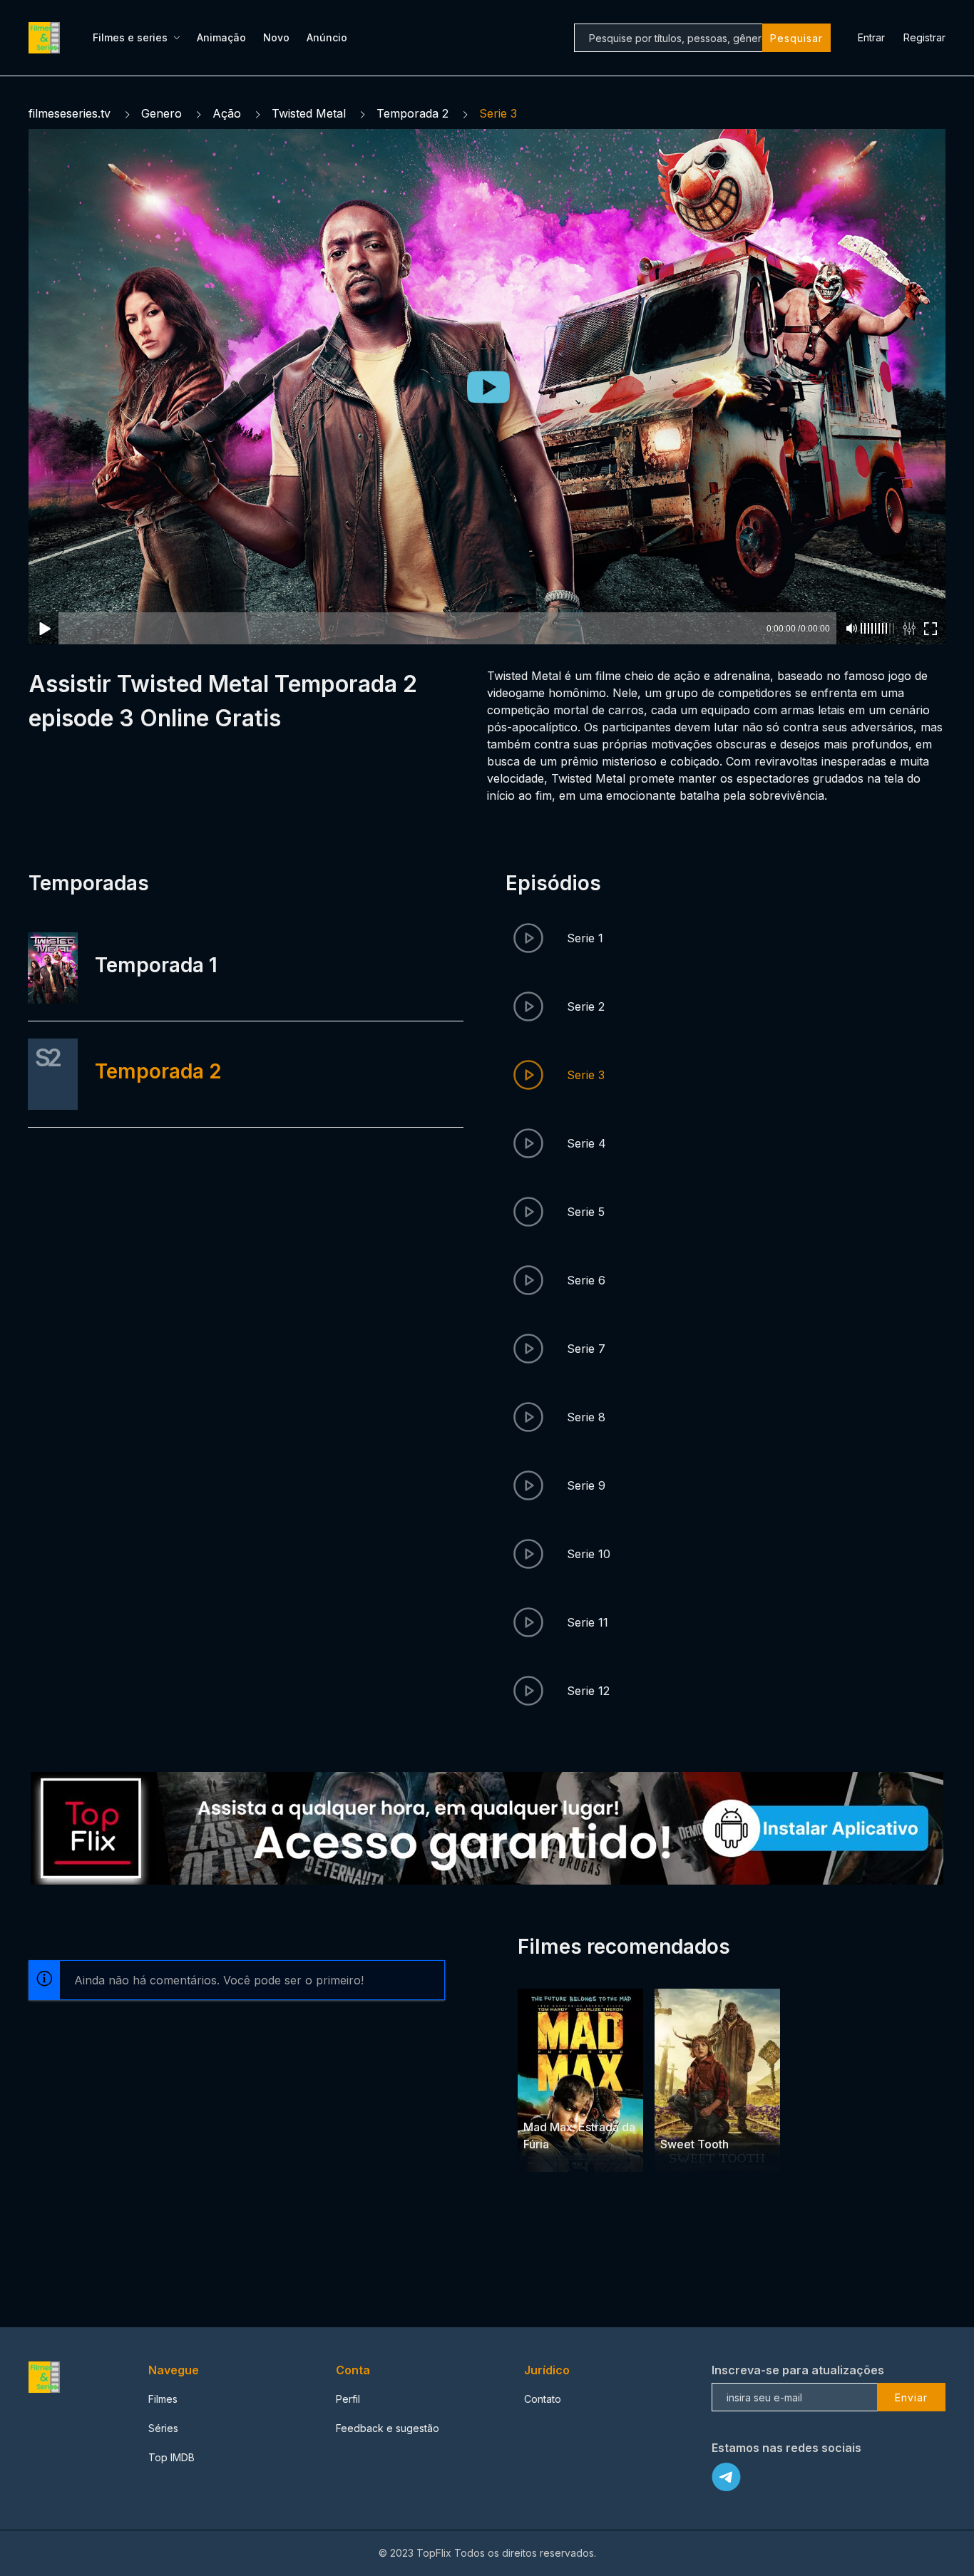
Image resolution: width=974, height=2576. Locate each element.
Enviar (911, 2397)
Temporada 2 (412, 113)
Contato (543, 2399)
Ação (227, 113)
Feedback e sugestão (388, 2428)
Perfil (348, 2399)
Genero (162, 113)
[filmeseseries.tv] (46, 38)
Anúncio (327, 37)
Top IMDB (171, 2457)
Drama (708, 2117)
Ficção (571, 2100)
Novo (276, 37)
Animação (221, 37)
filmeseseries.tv (70, 113)
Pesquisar (796, 38)
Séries (163, 2428)
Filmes (163, 2399)
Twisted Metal (309, 113)
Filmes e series (130, 37)
